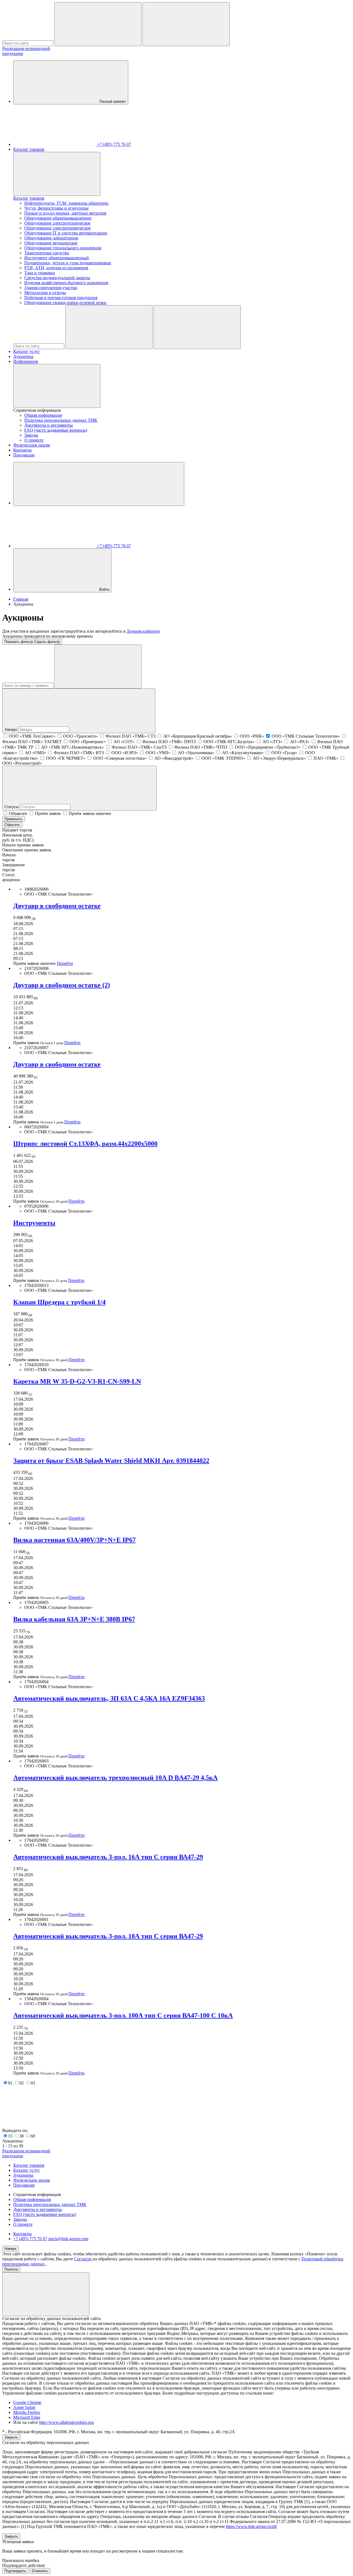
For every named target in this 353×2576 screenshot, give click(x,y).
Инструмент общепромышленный (57, 258)
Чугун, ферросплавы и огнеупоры (56, 208)
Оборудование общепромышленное (58, 218)
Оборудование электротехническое (57, 223)
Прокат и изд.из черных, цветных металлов (65, 213)
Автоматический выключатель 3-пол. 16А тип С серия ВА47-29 (108, 1857)
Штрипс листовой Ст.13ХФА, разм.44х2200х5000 (85, 1144)
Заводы (31, 435)
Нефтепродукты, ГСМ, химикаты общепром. (67, 203)
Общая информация (43, 415)
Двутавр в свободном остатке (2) (62, 985)
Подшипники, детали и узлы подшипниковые (68, 263)
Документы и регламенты (49, 425)
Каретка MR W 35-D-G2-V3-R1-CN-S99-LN (77, 1381)
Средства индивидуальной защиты (57, 278)
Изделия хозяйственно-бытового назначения (66, 283)
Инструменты (34, 1223)
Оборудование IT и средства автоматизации (66, 233)
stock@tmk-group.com (68, 2239)
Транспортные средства (47, 253)
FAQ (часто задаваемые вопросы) (56, 430)
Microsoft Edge (27, 2417)
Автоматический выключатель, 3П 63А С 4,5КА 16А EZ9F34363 (109, 1698)
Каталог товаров (29, 149)
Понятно (11, 2269)
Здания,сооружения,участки (51, 288)
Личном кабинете (143, 631)
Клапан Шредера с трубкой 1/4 (59, 1302)
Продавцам (24, 455)
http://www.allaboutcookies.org (66, 2422)
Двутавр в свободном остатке (57, 906)
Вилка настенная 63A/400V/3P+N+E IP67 (74, 1540)
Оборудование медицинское (51, 243)
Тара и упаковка (40, 273)
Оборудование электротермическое (58, 228)
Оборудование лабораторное (51, 238)
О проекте (34, 440)
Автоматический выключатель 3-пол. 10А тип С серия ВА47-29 (108, 1936)
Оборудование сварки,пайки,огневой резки (65, 303)
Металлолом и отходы (45, 293)
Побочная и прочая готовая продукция (61, 298)
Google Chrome (27, 2402)
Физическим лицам (32, 445)
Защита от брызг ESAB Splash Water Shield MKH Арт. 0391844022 (111, 1461)
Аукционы (23, 356)
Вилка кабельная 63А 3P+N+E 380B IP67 (74, 1619)
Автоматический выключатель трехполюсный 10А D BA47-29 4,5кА (115, 1778)
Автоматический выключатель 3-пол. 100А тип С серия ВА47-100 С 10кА (123, 2015)
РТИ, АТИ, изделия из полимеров (56, 268)
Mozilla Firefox (27, 2412)
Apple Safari (24, 2407)
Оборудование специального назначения (63, 248)
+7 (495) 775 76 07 (30, 2239)
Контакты (22, 450)
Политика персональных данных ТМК (61, 420)
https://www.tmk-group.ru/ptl (251, 2526)
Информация (26, 361)
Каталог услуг (27, 351)
